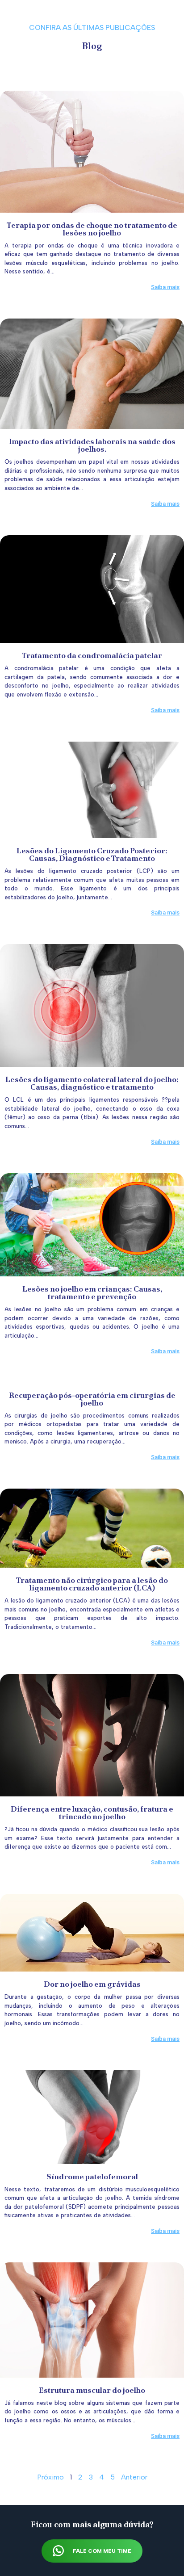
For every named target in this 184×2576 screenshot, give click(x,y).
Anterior (134, 2477)
